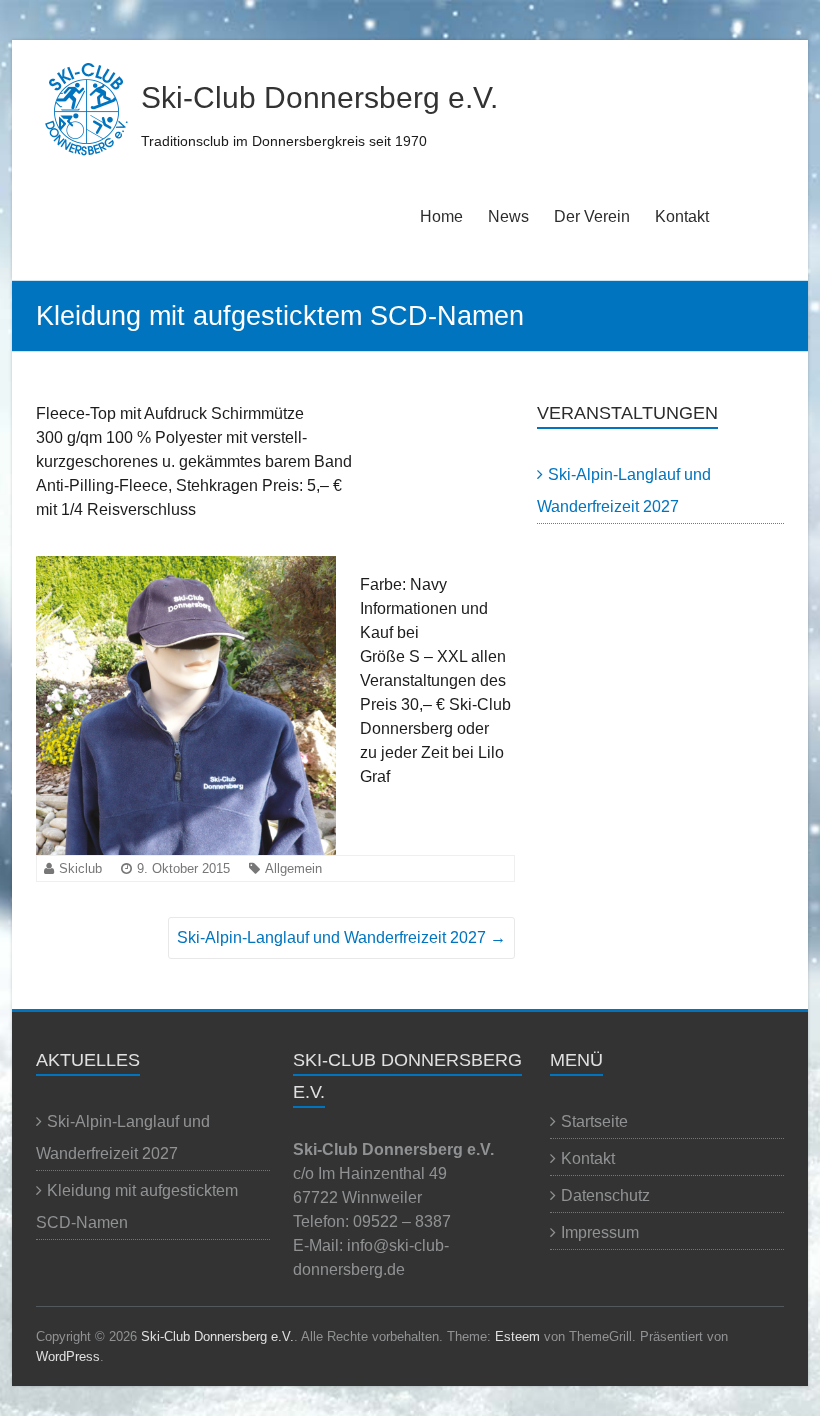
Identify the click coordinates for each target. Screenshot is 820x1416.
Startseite (594, 1121)
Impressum (600, 1232)
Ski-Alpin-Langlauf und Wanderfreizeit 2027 (341, 937)
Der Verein (592, 216)
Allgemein (293, 868)
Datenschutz (605, 1195)
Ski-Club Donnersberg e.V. (319, 97)
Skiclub (80, 868)
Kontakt (682, 216)
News (508, 216)
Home (441, 216)
